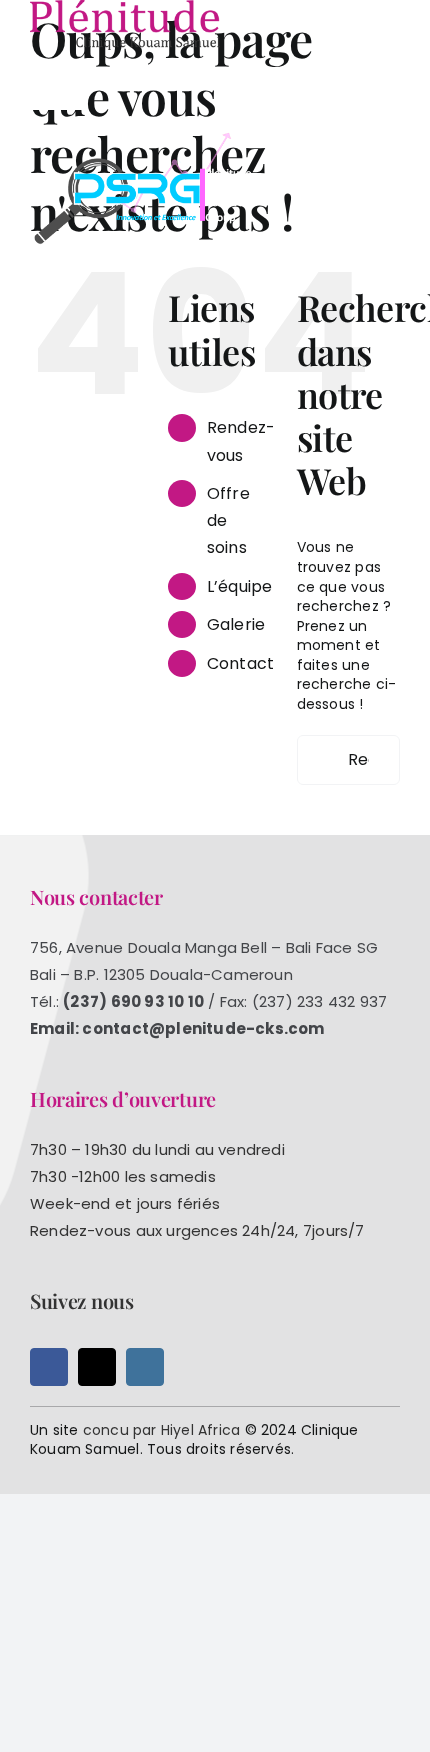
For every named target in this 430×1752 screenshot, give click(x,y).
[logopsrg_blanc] (145, 137)
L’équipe (240, 586)
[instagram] (145, 1367)
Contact (240, 663)
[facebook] (49, 1367)
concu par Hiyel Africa (162, 1430)
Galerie (236, 624)
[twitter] (97, 1367)
